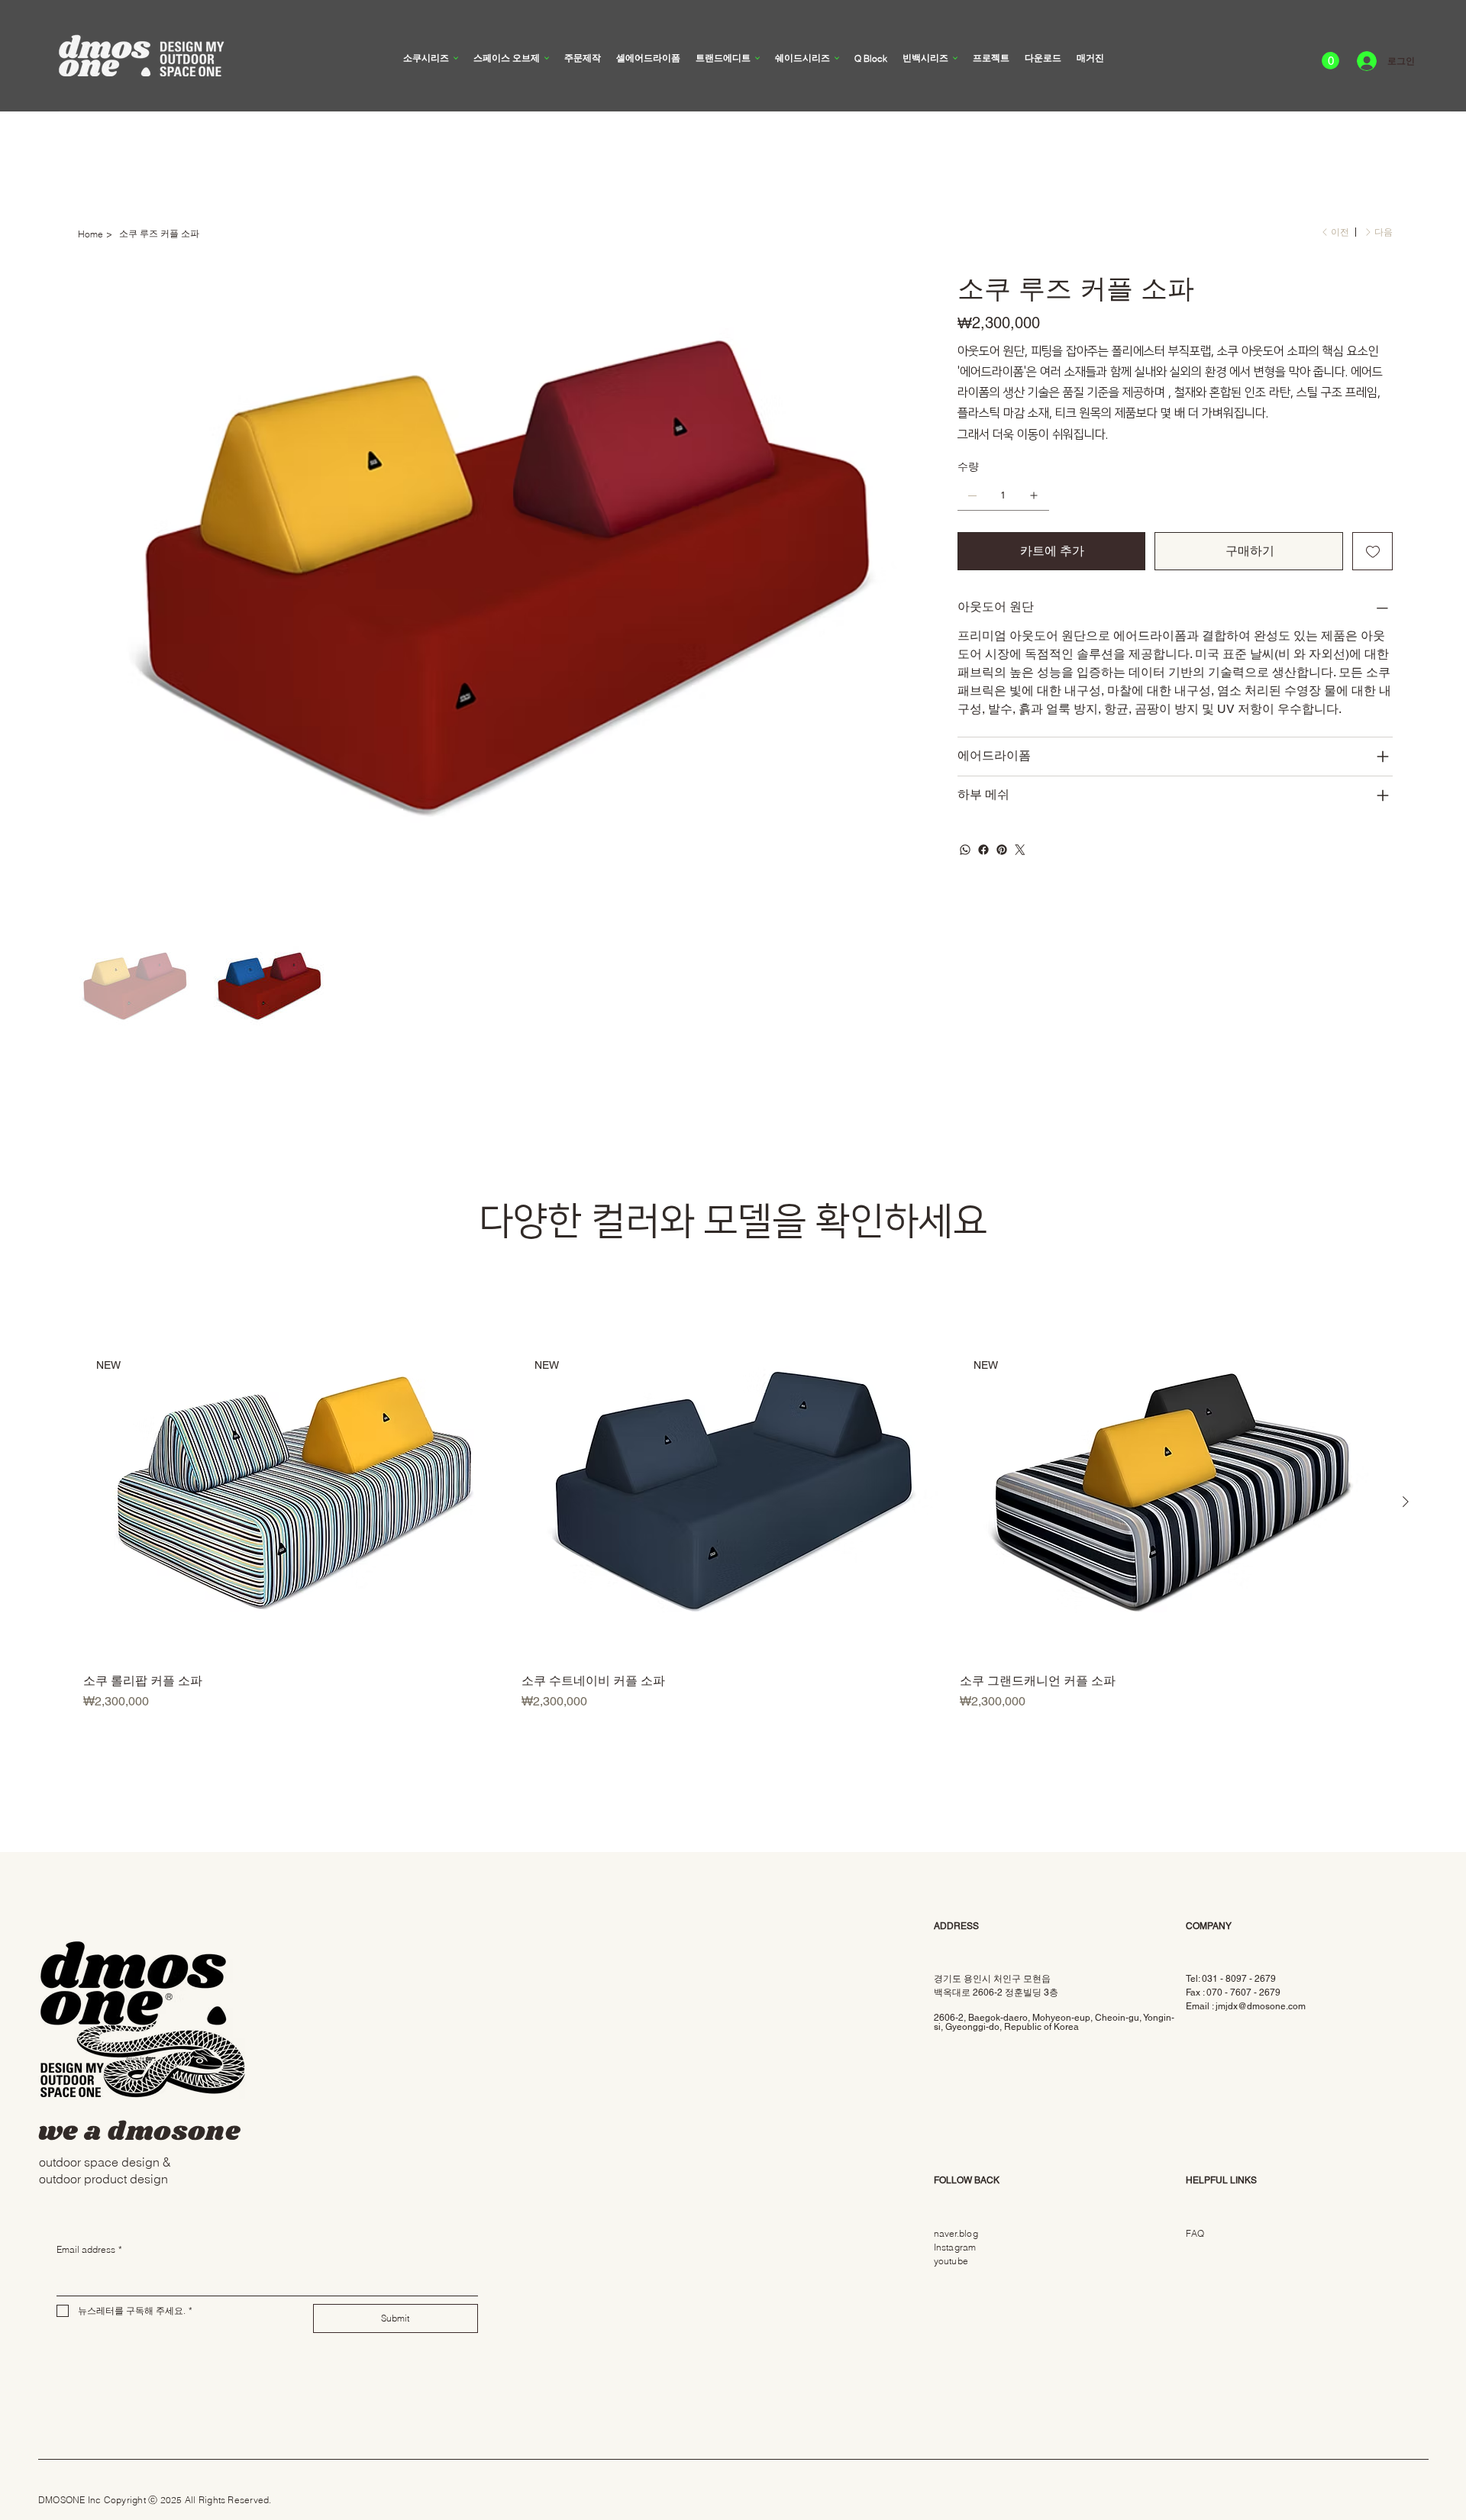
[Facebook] (983, 850)
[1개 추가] (1034, 495)
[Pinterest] (1002, 850)
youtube (951, 2261)
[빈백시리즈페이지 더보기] (955, 58)
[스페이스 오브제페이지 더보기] (547, 58)
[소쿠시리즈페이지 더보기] (456, 58)
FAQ (1195, 2233)
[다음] (1406, 1502)
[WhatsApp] (965, 850)
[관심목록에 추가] (1372, 551)
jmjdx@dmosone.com (1261, 2006)
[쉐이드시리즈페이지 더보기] (837, 58)
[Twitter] (1020, 850)
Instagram (955, 2247)
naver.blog (956, 2233)
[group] (733, 1527)
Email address (89, 2249)
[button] (1330, 61)
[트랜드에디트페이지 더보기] (757, 58)
